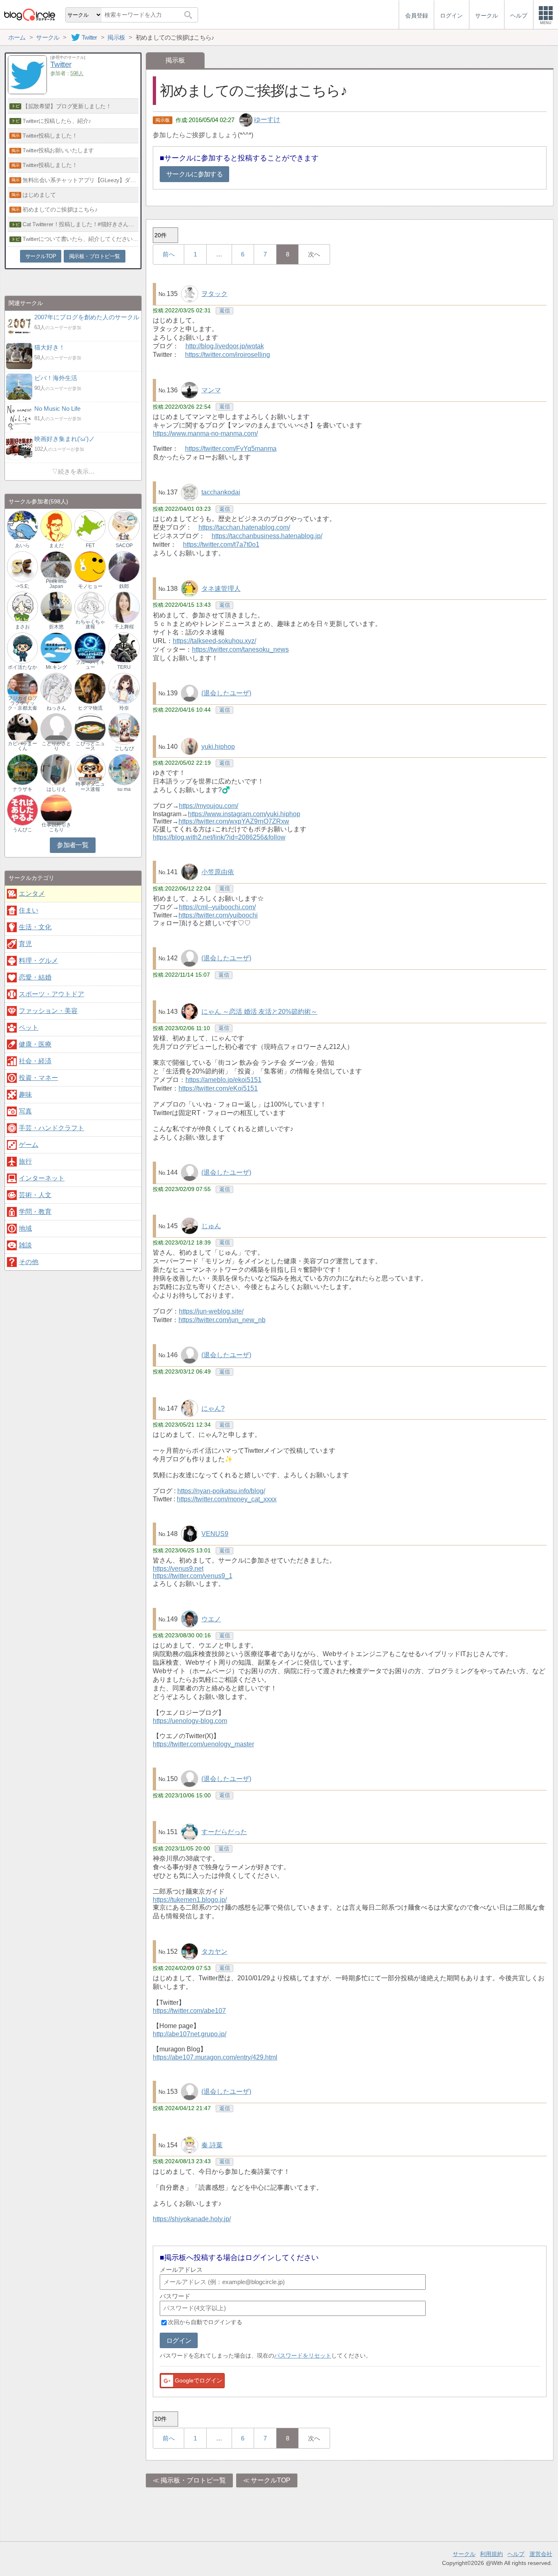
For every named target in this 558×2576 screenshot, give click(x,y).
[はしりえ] (56, 769)
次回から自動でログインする (205, 2322)
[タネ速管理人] (190, 588)
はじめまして (39, 195)
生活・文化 (35, 927)
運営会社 (541, 2554)
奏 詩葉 (212, 2145)
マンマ (211, 390)
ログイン (179, 2341)
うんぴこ (22, 830)
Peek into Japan (56, 584)
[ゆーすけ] (247, 120)
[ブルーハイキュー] (90, 647)
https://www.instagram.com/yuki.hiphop (244, 814)
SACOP (124, 545)
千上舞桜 (124, 627)
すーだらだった (224, 1832)
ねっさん (56, 708)
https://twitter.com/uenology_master (203, 1744)
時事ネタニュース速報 (90, 786)
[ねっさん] (56, 688)
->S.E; (22, 586)
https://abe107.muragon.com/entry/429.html (215, 2057)
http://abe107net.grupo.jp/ (190, 2034)
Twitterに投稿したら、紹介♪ (57, 121)
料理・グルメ (38, 961)
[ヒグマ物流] (90, 688)
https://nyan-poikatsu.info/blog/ (221, 1491)
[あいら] (22, 526)
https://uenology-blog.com (190, 1721)
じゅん (211, 1226)
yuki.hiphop (218, 747)
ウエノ (211, 1619)
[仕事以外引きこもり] (56, 810)
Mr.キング (56, 667)
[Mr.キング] (56, 647)
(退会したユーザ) (226, 693)
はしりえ (56, 789)
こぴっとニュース (90, 746)
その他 (29, 1262)
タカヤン (214, 1951)
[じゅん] (190, 1226)
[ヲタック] (190, 293)
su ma (124, 789)
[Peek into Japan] (56, 566)
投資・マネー (38, 1078)
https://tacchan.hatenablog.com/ (244, 527)
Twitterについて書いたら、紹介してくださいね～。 (80, 239)
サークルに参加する (194, 174)
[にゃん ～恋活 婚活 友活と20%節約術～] (190, 1011)
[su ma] (124, 769)
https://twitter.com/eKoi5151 (218, 1088)
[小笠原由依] (190, 872)
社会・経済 (35, 1061)
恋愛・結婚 (35, 977)
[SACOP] (124, 526)
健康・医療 (35, 1044)
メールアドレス (181, 2270)
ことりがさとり (56, 746)
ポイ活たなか (22, 667)
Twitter (61, 64)
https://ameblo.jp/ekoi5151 (223, 1080)
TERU (124, 667)
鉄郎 (124, 586)
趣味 (25, 1094)
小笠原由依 (218, 872)
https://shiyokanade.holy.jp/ (192, 2219)
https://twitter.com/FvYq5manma (231, 449)
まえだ (56, 545)
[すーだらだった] (190, 1831)
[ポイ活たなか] (22, 647)
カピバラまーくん (22, 746)
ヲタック (214, 294)
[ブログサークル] (29, 14)
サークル (464, 2554)
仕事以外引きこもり (56, 827)
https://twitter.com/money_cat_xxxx (227, 1499)
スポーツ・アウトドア (51, 994)
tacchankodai (221, 492)
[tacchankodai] (190, 492)
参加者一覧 (73, 845)
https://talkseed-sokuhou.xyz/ (214, 641)
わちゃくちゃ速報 (90, 624)
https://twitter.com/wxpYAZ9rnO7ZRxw (234, 821)
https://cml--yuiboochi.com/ (217, 907)
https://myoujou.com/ (209, 806)
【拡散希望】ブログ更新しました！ (67, 106)
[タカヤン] (190, 1951)
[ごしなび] (124, 729)
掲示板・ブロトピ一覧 (193, 2480)
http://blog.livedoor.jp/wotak (225, 346)
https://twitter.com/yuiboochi (218, 915)
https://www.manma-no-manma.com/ (205, 433)
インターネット (42, 1178)
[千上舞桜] (124, 607)
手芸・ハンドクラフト (51, 1128)
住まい (29, 910)
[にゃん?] (190, 1408)
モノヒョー (90, 586)
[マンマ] (190, 390)
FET (90, 545)
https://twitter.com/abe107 (189, 2011)
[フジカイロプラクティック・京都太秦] (22, 688)
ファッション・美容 (48, 1011)
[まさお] (22, 607)
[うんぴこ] (22, 810)
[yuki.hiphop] (190, 746)
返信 (225, 311)
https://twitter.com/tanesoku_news (240, 649)
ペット (29, 1028)
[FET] (90, 526)
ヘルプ (516, 2554)
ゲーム (29, 1145)
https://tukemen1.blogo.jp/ (190, 1900)
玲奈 (124, 708)
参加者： (67, 73)
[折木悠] (56, 607)
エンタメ (32, 894)
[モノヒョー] (90, 566)
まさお (22, 627)
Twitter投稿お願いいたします (58, 150)
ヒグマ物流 (90, 708)
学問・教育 (35, 1212)
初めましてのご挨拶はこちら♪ (60, 209)
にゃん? (213, 1408)
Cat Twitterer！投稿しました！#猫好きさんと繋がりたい (80, 224)
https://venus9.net (178, 1569)
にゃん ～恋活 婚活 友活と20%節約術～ (259, 1012)
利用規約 (491, 2554)
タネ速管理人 (221, 589)
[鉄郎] (124, 566)
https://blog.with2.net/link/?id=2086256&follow (219, 837)
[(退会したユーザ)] (190, 693)
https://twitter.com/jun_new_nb (222, 1320)
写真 (25, 1111)
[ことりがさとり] (56, 729)
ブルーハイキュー (90, 665)
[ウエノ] (190, 1618)
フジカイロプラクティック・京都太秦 (22, 703)
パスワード (175, 2296)
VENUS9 (215, 1534)
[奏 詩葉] (190, 2145)
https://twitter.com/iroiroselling (228, 355)
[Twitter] (27, 92)
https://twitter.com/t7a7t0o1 (221, 544)
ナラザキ (22, 789)
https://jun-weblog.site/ (211, 1311)
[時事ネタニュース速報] (90, 769)
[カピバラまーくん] (22, 729)
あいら (22, 545)
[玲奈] (124, 688)
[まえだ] (56, 526)
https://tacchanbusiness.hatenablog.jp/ (267, 536)
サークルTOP (271, 2480)
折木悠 (56, 627)
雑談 (25, 1245)
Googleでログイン (199, 2380)
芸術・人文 (35, 1195)
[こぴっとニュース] (90, 729)
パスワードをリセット (303, 2356)
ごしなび (124, 748)
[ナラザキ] (22, 769)
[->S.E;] (22, 566)
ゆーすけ (267, 120)
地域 (25, 1228)
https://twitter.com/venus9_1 (193, 1576)
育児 (25, 944)
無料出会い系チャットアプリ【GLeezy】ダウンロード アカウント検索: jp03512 (80, 180)
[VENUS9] (190, 1533)
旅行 (25, 1161)
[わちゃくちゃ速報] (90, 607)
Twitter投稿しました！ (50, 136)
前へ (169, 254)
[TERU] (124, 647)
